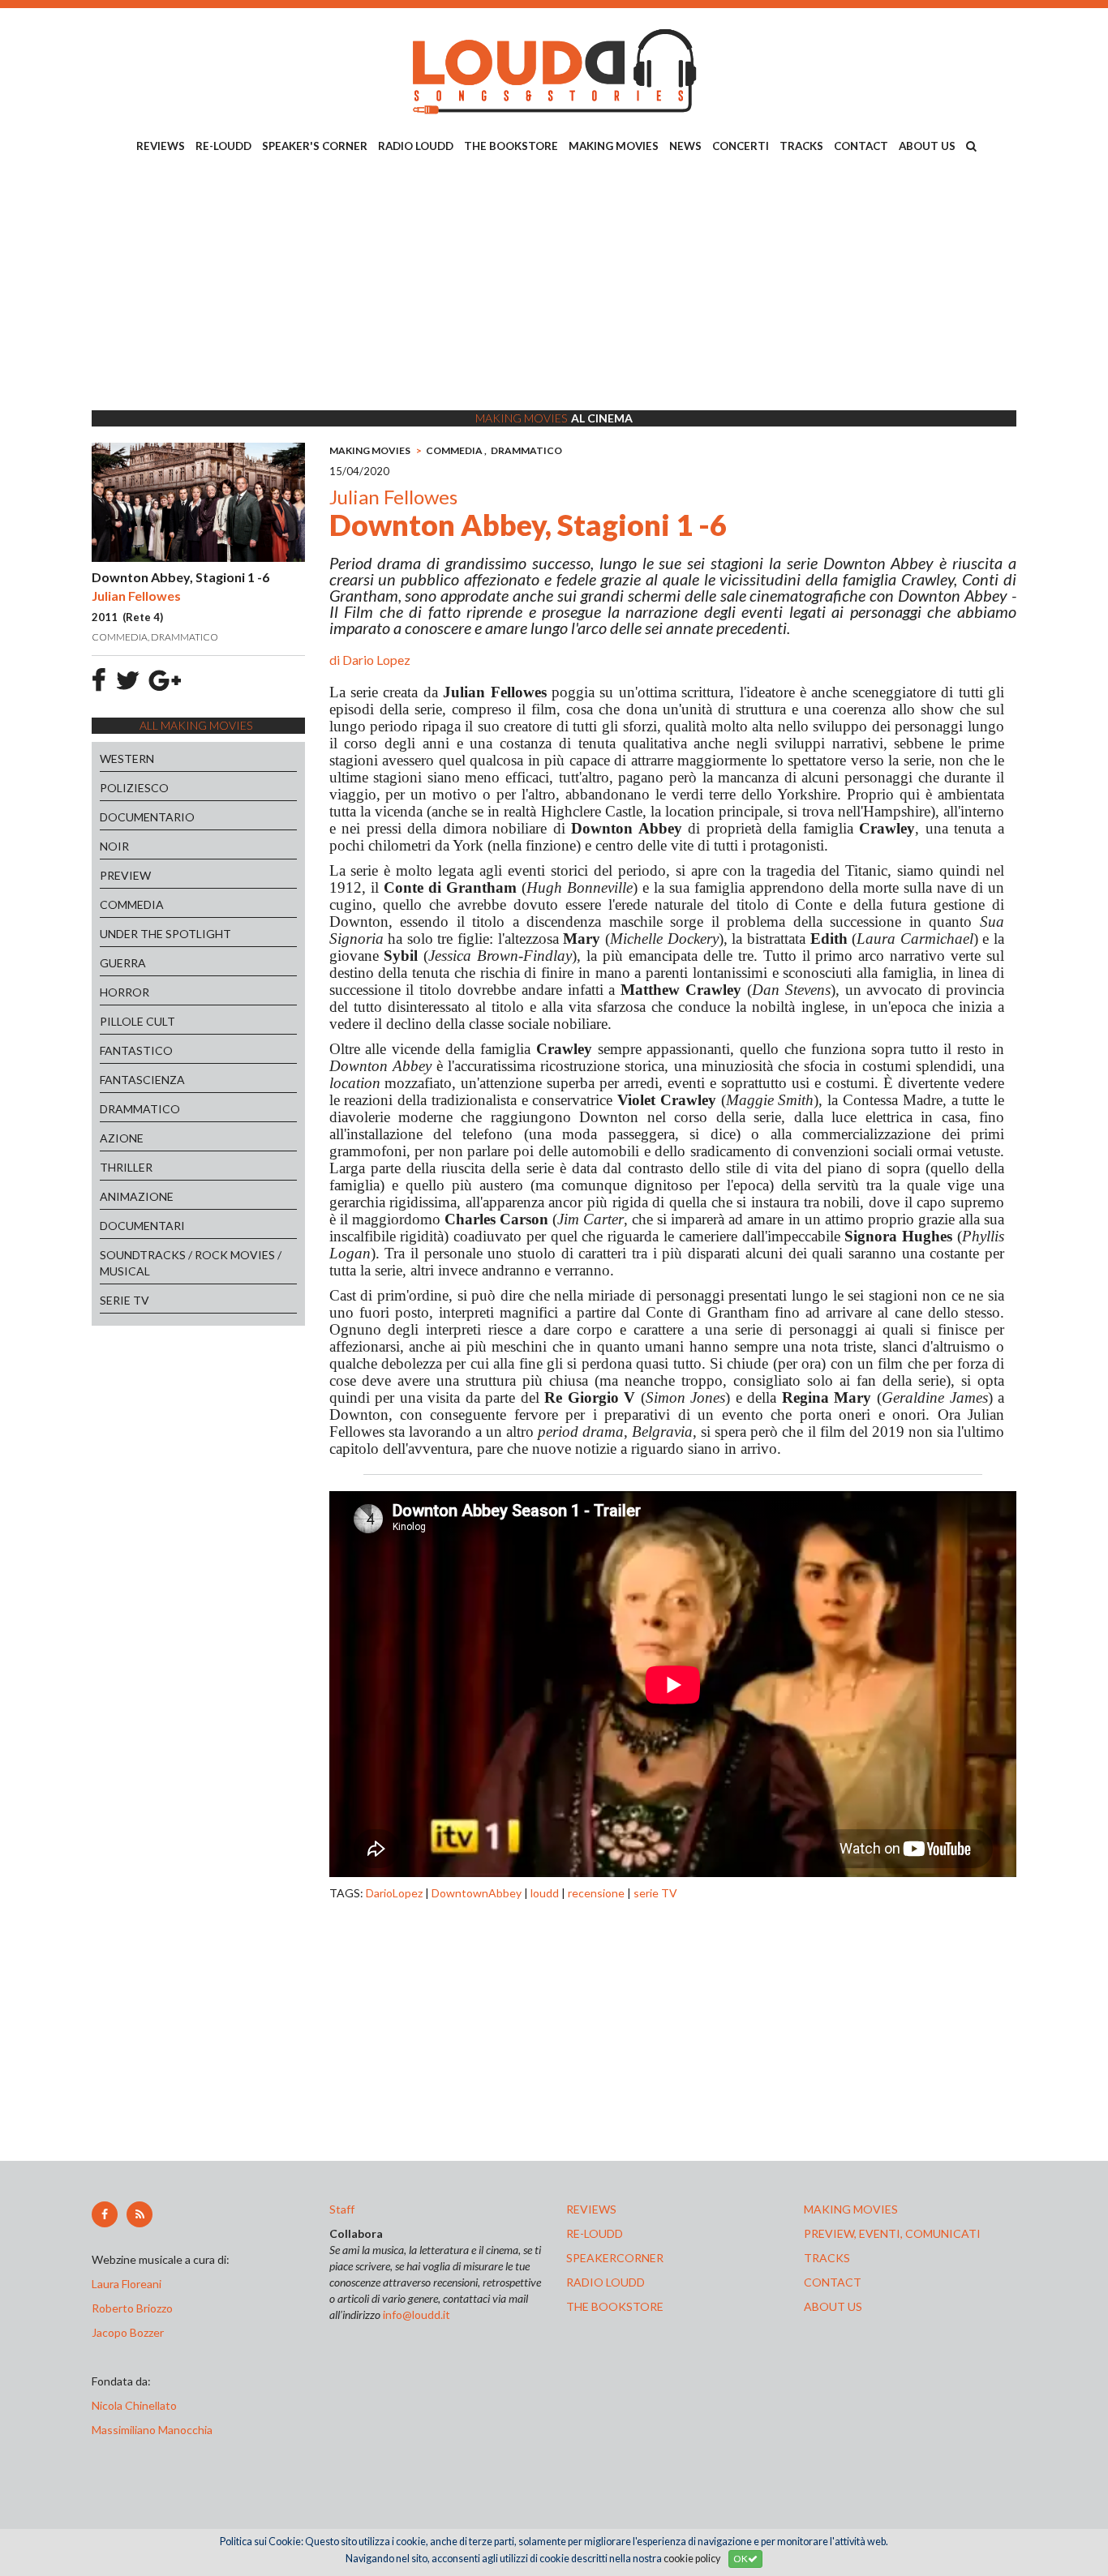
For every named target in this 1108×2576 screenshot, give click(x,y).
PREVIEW (125, 875)
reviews (591, 2209)
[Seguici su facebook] (105, 2214)
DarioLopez (394, 1893)
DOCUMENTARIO (147, 817)
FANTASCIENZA (142, 1080)
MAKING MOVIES (614, 146)
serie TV (655, 1893)
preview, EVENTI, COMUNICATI (892, 2233)
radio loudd (606, 2282)
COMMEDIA (132, 904)
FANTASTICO (136, 1050)
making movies (851, 2209)
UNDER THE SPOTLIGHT (165, 934)
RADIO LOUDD (416, 146)
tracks (827, 2258)
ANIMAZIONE (137, 1196)
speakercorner (615, 2258)
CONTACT (861, 146)
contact (833, 2282)
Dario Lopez (376, 660)
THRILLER (126, 1167)
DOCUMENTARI (142, 1226)
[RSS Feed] (140, 2214)
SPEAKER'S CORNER (315, 146)
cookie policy (692, 2559)
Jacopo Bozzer (128, 2332)
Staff (342, 2209)
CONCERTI (741, 146)
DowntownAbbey (477, 1893)
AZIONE (122, 1138)
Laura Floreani (129, 2284)
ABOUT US (927, 146)
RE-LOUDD (223, 146)
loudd (545, 1893)
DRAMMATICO (140, 1109)
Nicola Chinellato (134, 2405)
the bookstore (615, 2306)
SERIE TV (125, 1300)
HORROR (125, 992)
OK (741, 2559)
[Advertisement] (554, 285)
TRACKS (801, 146)
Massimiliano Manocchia (152, 2430)
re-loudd (595, 2233)
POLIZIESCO (134, 788)
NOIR (114, 846)
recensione (596, 1893)
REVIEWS (161, 146)
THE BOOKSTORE (511, 146)
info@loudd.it (417, 2315)
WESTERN (127, 759)
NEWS (685, 146)
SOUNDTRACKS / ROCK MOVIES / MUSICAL (191, 1263)
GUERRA (123, 963)
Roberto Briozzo (132, 2308)
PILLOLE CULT (137, 1021)
